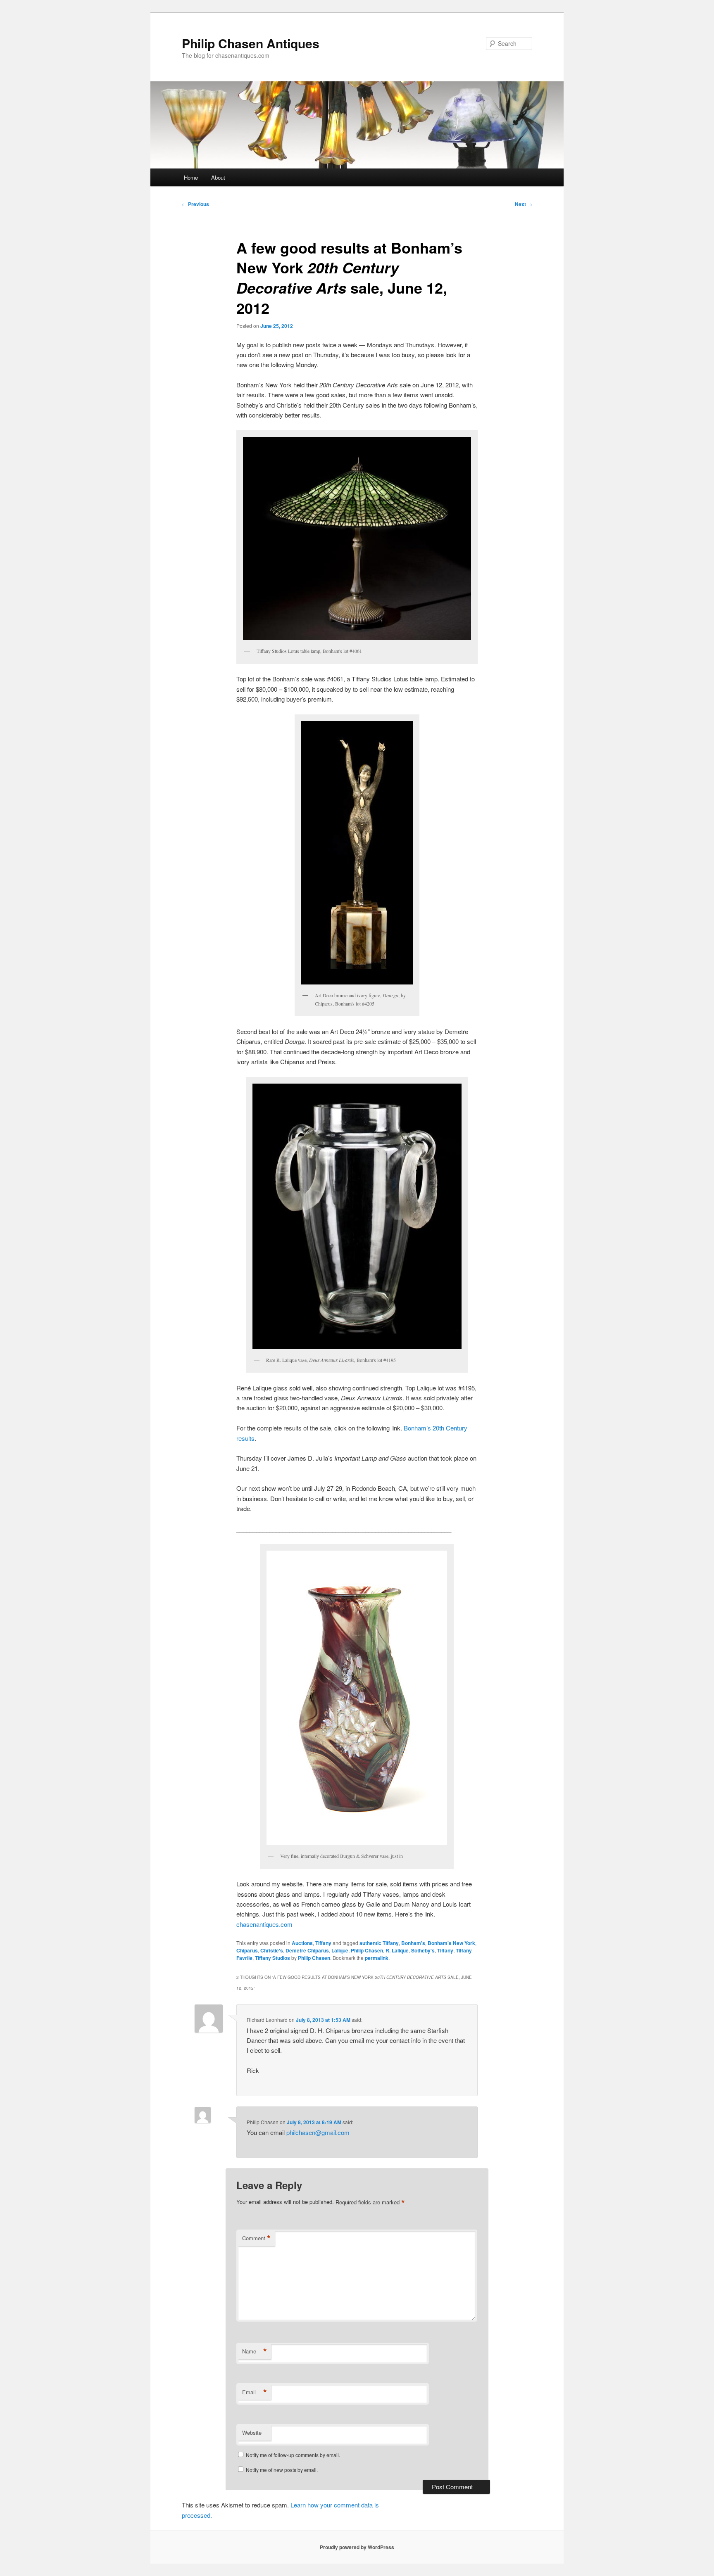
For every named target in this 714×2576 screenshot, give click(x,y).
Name (255, 2351)
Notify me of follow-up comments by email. (293, 2455)
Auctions (302, 1943)
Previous (195, 204)
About (218, 177)
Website (252, 2432)
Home (191, 177)
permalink (377, 1958)
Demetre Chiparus (307, 1950)
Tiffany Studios (273, 1958)
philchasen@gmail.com (318, 2132)
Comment (256, 2238)
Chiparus (247, 1950)
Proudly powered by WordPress (357, 2547)
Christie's (272, 1950)
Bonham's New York (451, 1943)
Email (255, 2392)
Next (524, 204)
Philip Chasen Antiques (251, 43)
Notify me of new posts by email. (282, 2470)
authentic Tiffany (379, 1943)
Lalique (340, 1950)
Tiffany (323, 1943)
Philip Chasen (367, 1950)
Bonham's (413, 1943)
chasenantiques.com (264, 1924)
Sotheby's (423, 1950)
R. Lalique (397, 1950)
